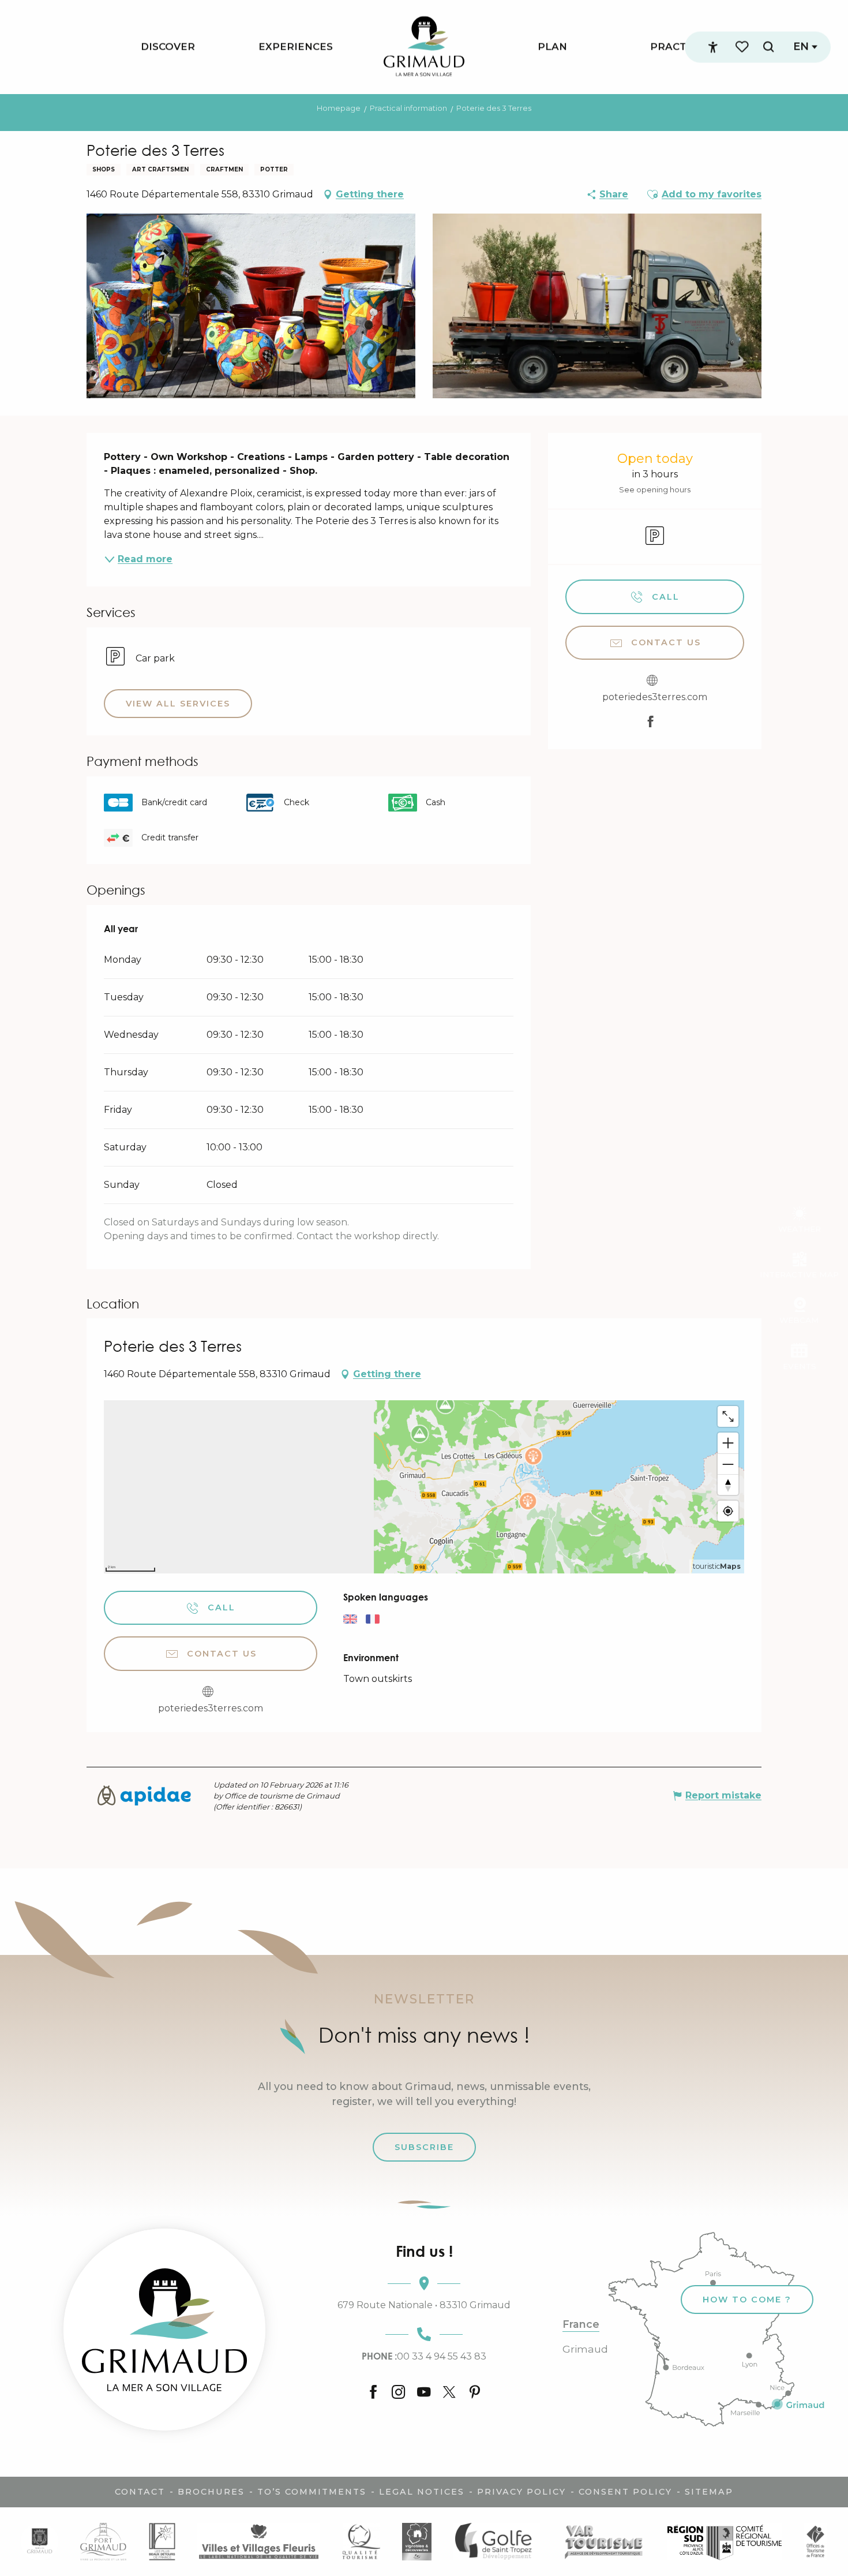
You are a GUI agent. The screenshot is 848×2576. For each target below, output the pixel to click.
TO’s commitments (312, 2492)
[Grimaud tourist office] (164, 2330)
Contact (140, 2492)
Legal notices (422, 2492)
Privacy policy (521, 2492)
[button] (768, 47)
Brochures (211, 2492)
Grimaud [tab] (585, 2349)
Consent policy (625, 2492)
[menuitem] (168, 47)
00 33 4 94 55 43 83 (424, 2356)
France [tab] (581, 2324)
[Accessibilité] (713, 47)
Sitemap (709, 2492)
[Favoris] (743, 47)
